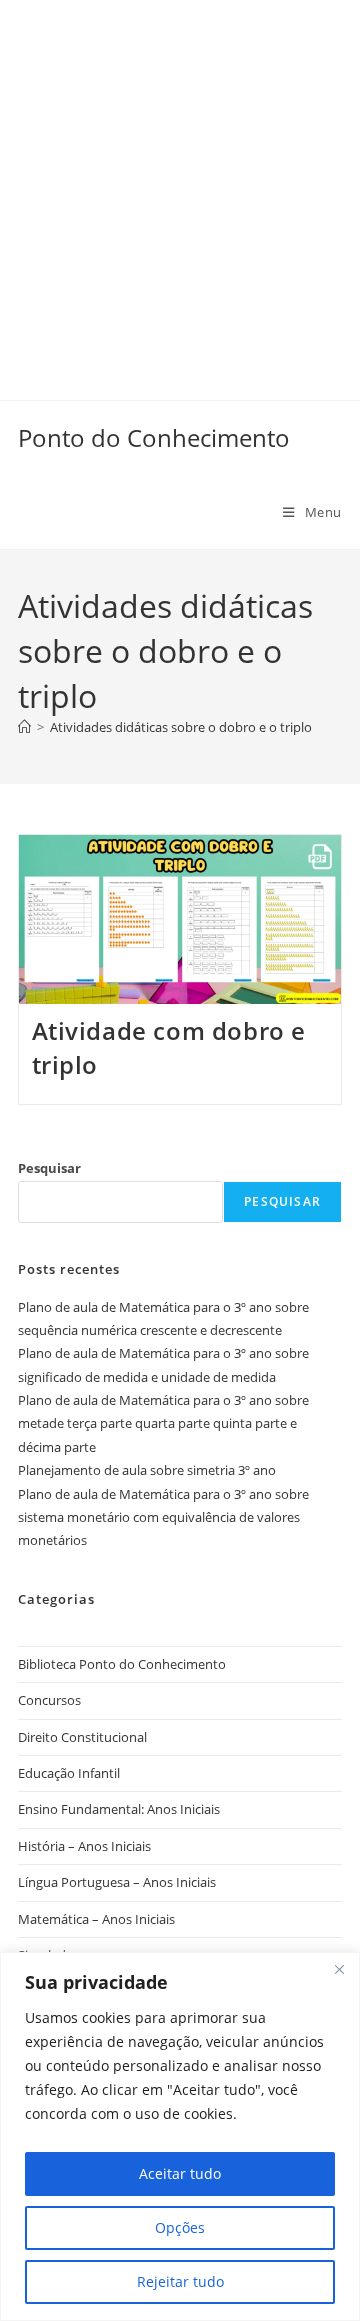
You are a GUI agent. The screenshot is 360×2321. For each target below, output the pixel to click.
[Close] (339, 1969)
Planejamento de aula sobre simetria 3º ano (147, 1470)
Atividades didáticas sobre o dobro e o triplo (181, 727)
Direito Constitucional (82, 1737)
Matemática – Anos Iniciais (96, 1919)
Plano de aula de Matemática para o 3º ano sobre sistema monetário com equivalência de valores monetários (163, 1517)
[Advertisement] (180, 180)
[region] (180, 2136)
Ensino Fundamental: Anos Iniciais (119, 1809)
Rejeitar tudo (180, 2281)
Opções (180, 2227)
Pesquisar (49, 1168)
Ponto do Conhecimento (154, 437)
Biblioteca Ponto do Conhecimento (122, 1664)
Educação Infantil (69, 1773)
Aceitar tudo (180, 2173)
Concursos (49, 1700)
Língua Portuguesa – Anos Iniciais (117, 1882)
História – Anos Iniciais (84, 1846)
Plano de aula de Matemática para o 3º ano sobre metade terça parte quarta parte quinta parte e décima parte (163, 1423)
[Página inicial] (24, 727)
